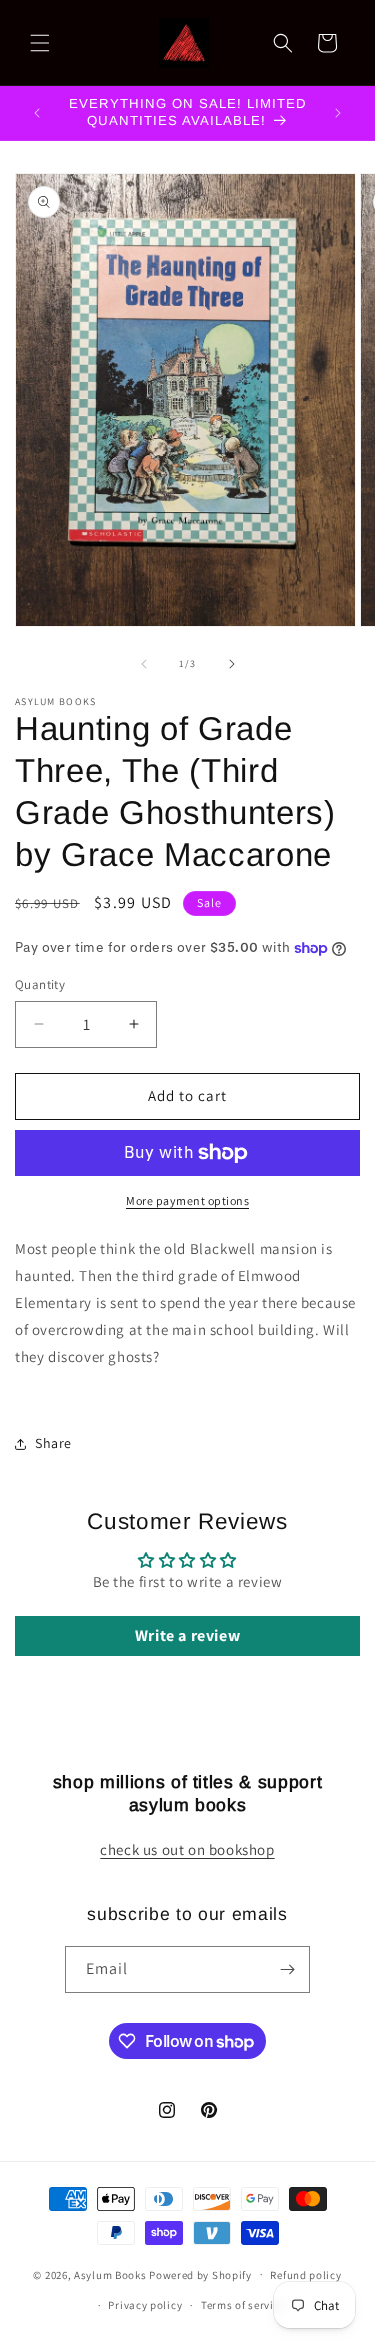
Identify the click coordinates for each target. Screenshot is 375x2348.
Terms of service (243, 2305)
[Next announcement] (338, 113)
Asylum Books (110, 2274)
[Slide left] (144, 664)
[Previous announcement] (37, 113)
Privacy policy (145, 2305)
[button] (40, 43)
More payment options (187, 1200)
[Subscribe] (287, 1969)
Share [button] (53, 1443)
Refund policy (305, 2275)
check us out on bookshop (187, 1849)
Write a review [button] (187, 1635)
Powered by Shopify (200, 2274)
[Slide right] (232, 664)
